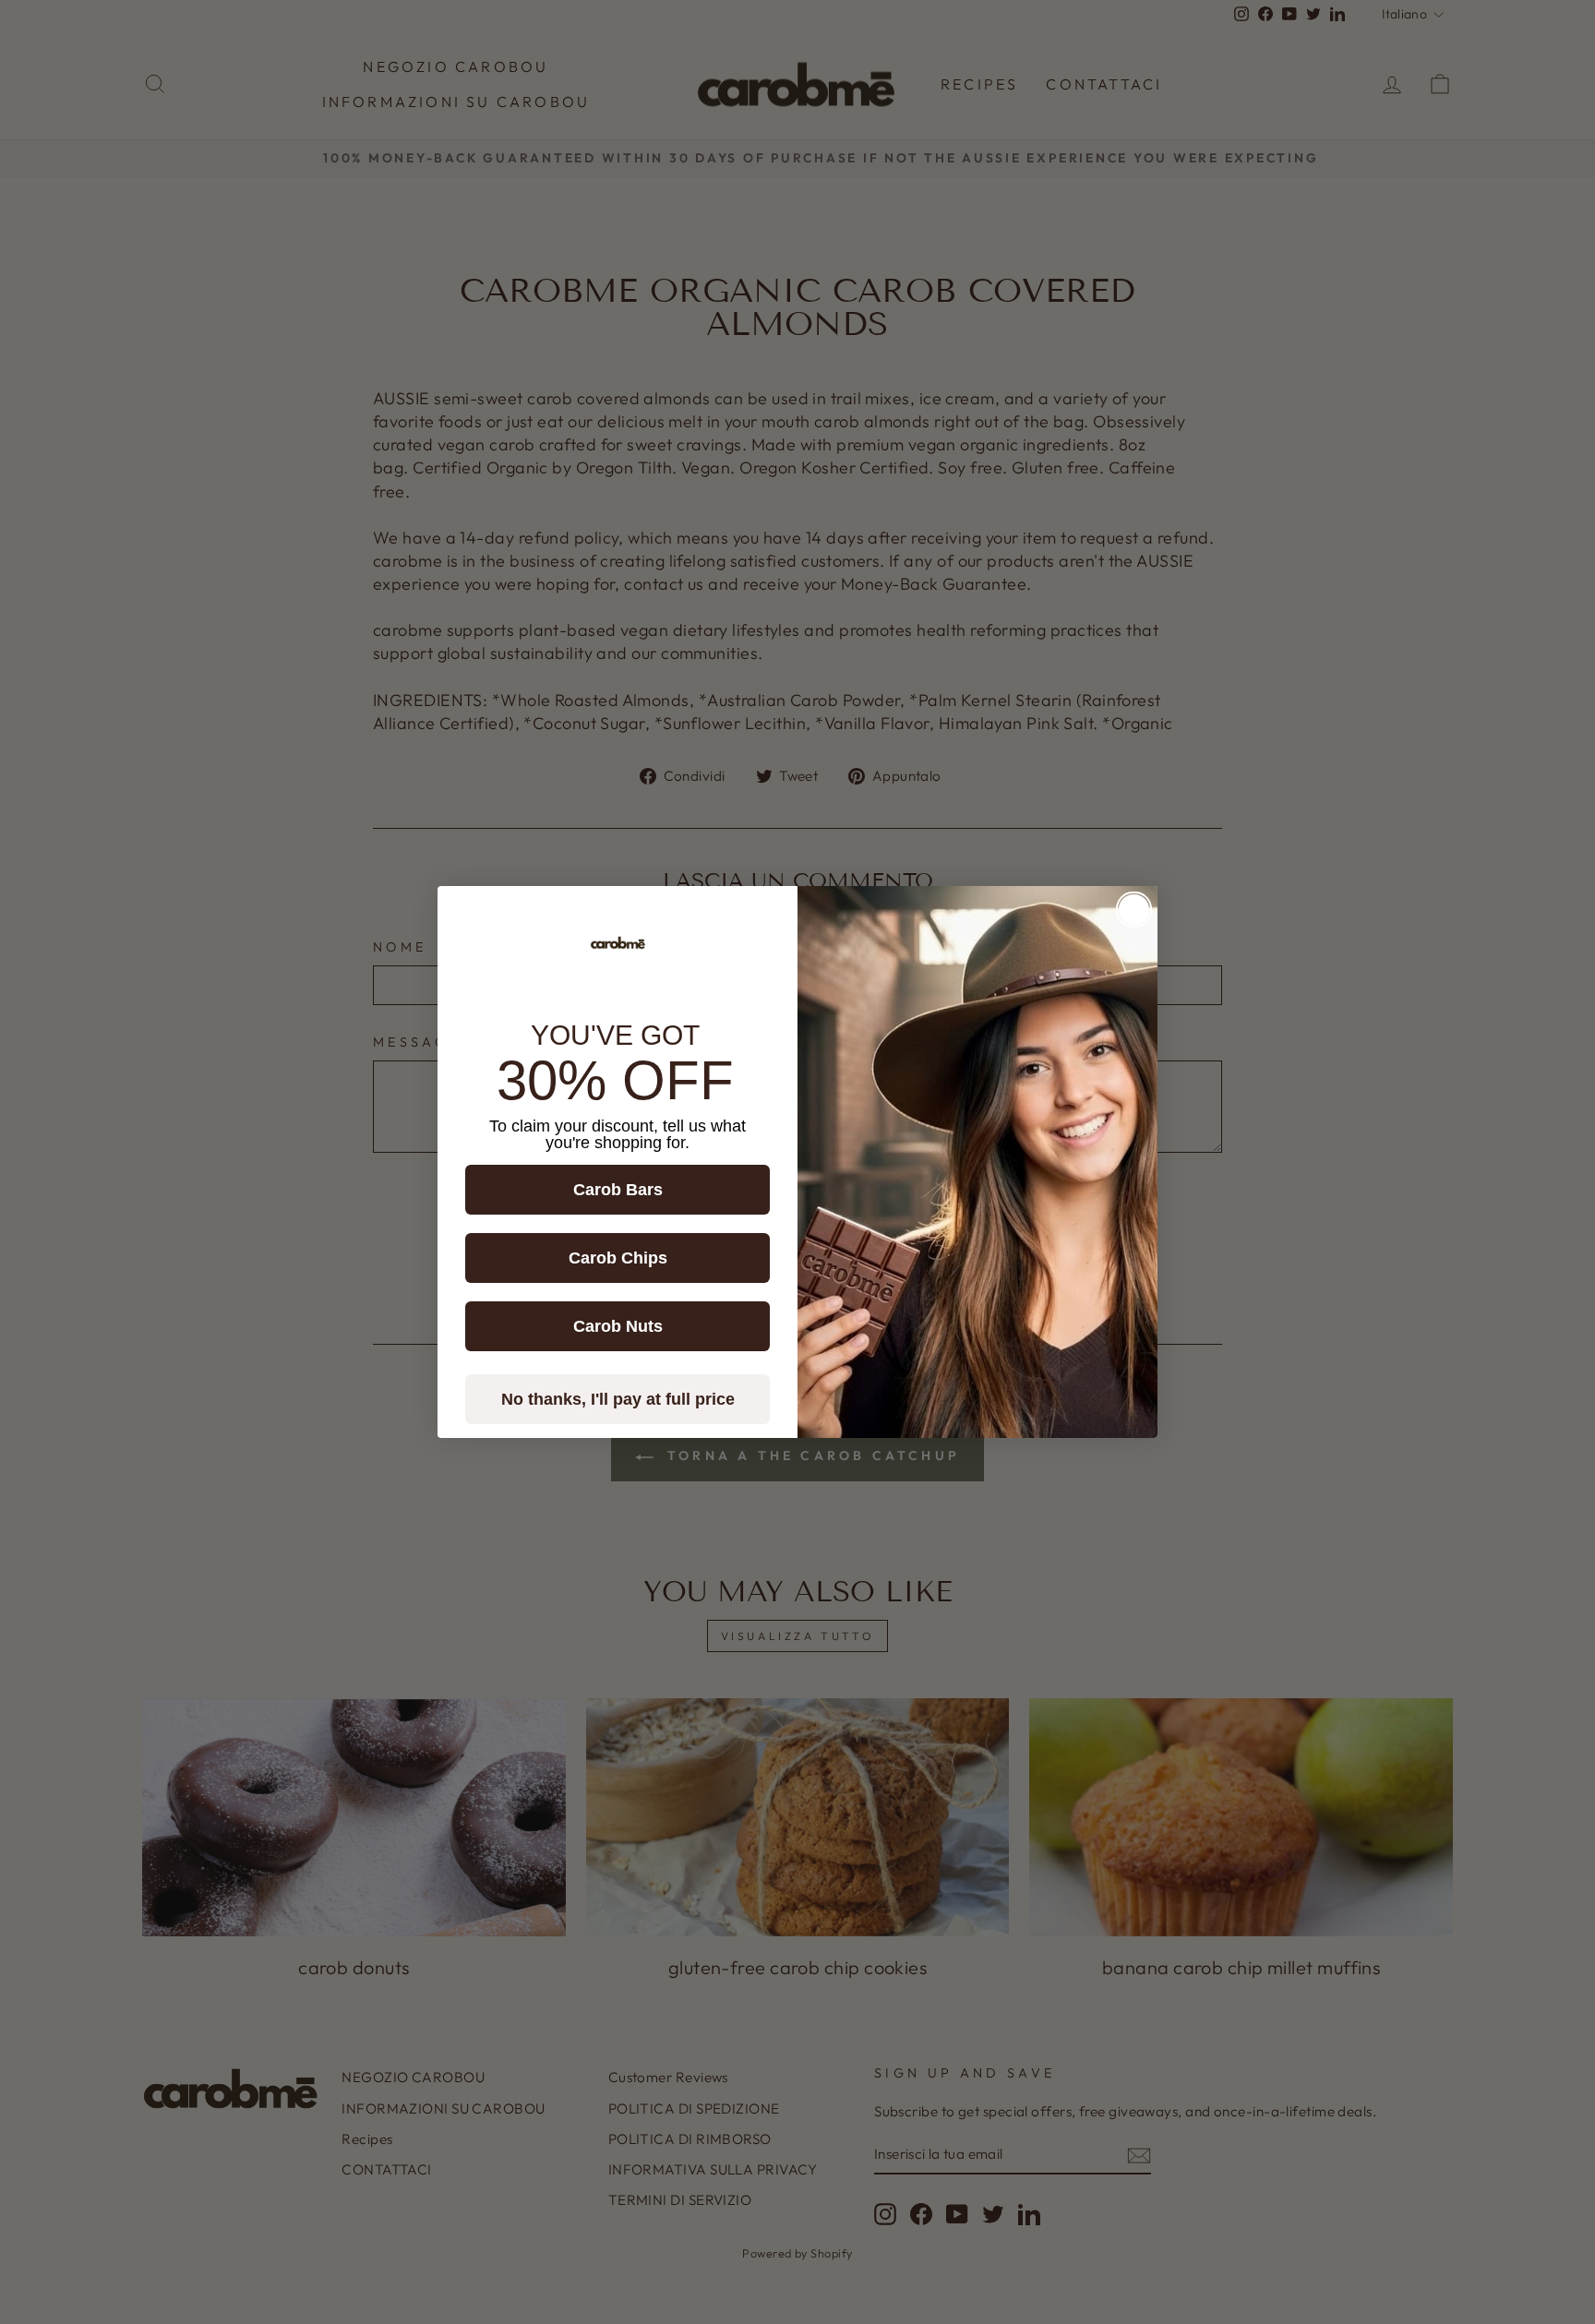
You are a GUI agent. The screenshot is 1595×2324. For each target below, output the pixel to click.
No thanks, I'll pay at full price (618, 1399)
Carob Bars (618, 1190)
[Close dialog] (1134, 910)
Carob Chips (618, 1258)
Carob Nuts (618, 1326)
